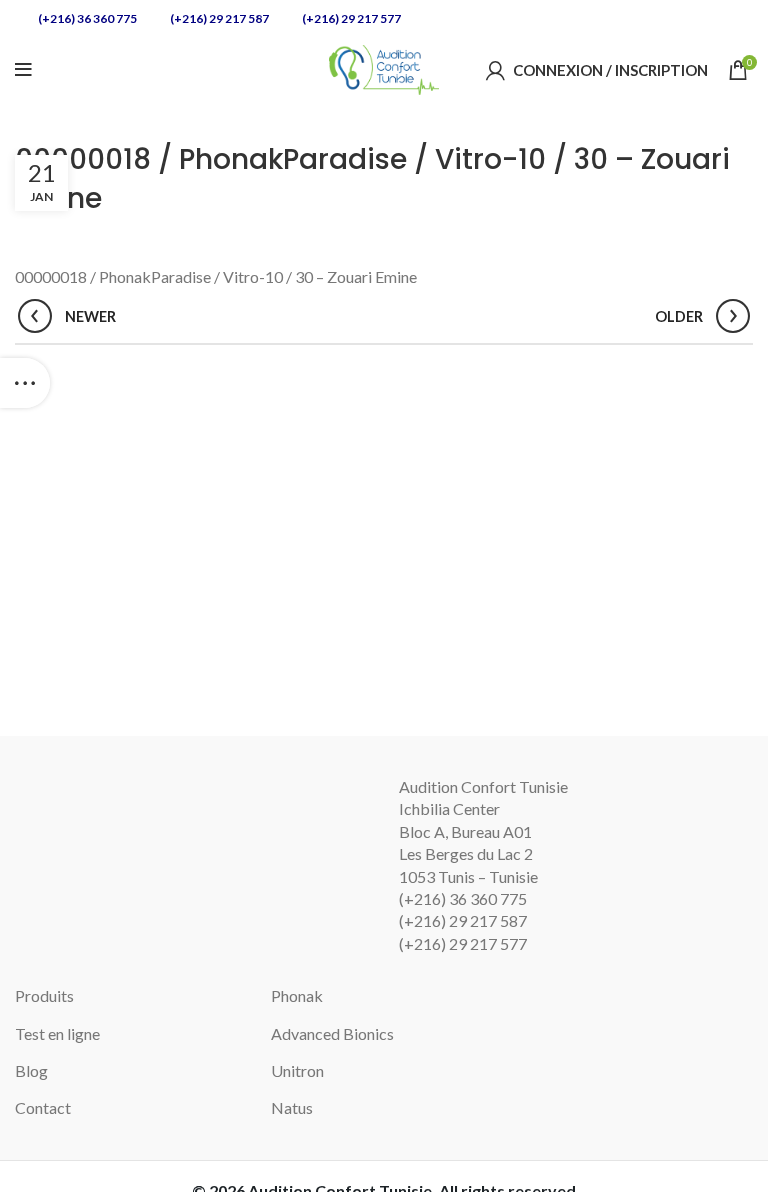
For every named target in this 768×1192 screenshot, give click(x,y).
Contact (43, 1107)
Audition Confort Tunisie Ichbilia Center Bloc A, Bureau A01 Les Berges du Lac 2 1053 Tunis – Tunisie (483, 831)
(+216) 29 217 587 (218, 18)
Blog (31, 1070)
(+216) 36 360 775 (86, 18)
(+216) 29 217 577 (350, 18)
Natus (292, 1107)
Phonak (297, 995)
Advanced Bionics (332, 1033)
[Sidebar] (25, 383)
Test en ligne (57, 1033)
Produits (44, 995)
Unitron (297, 1070)
